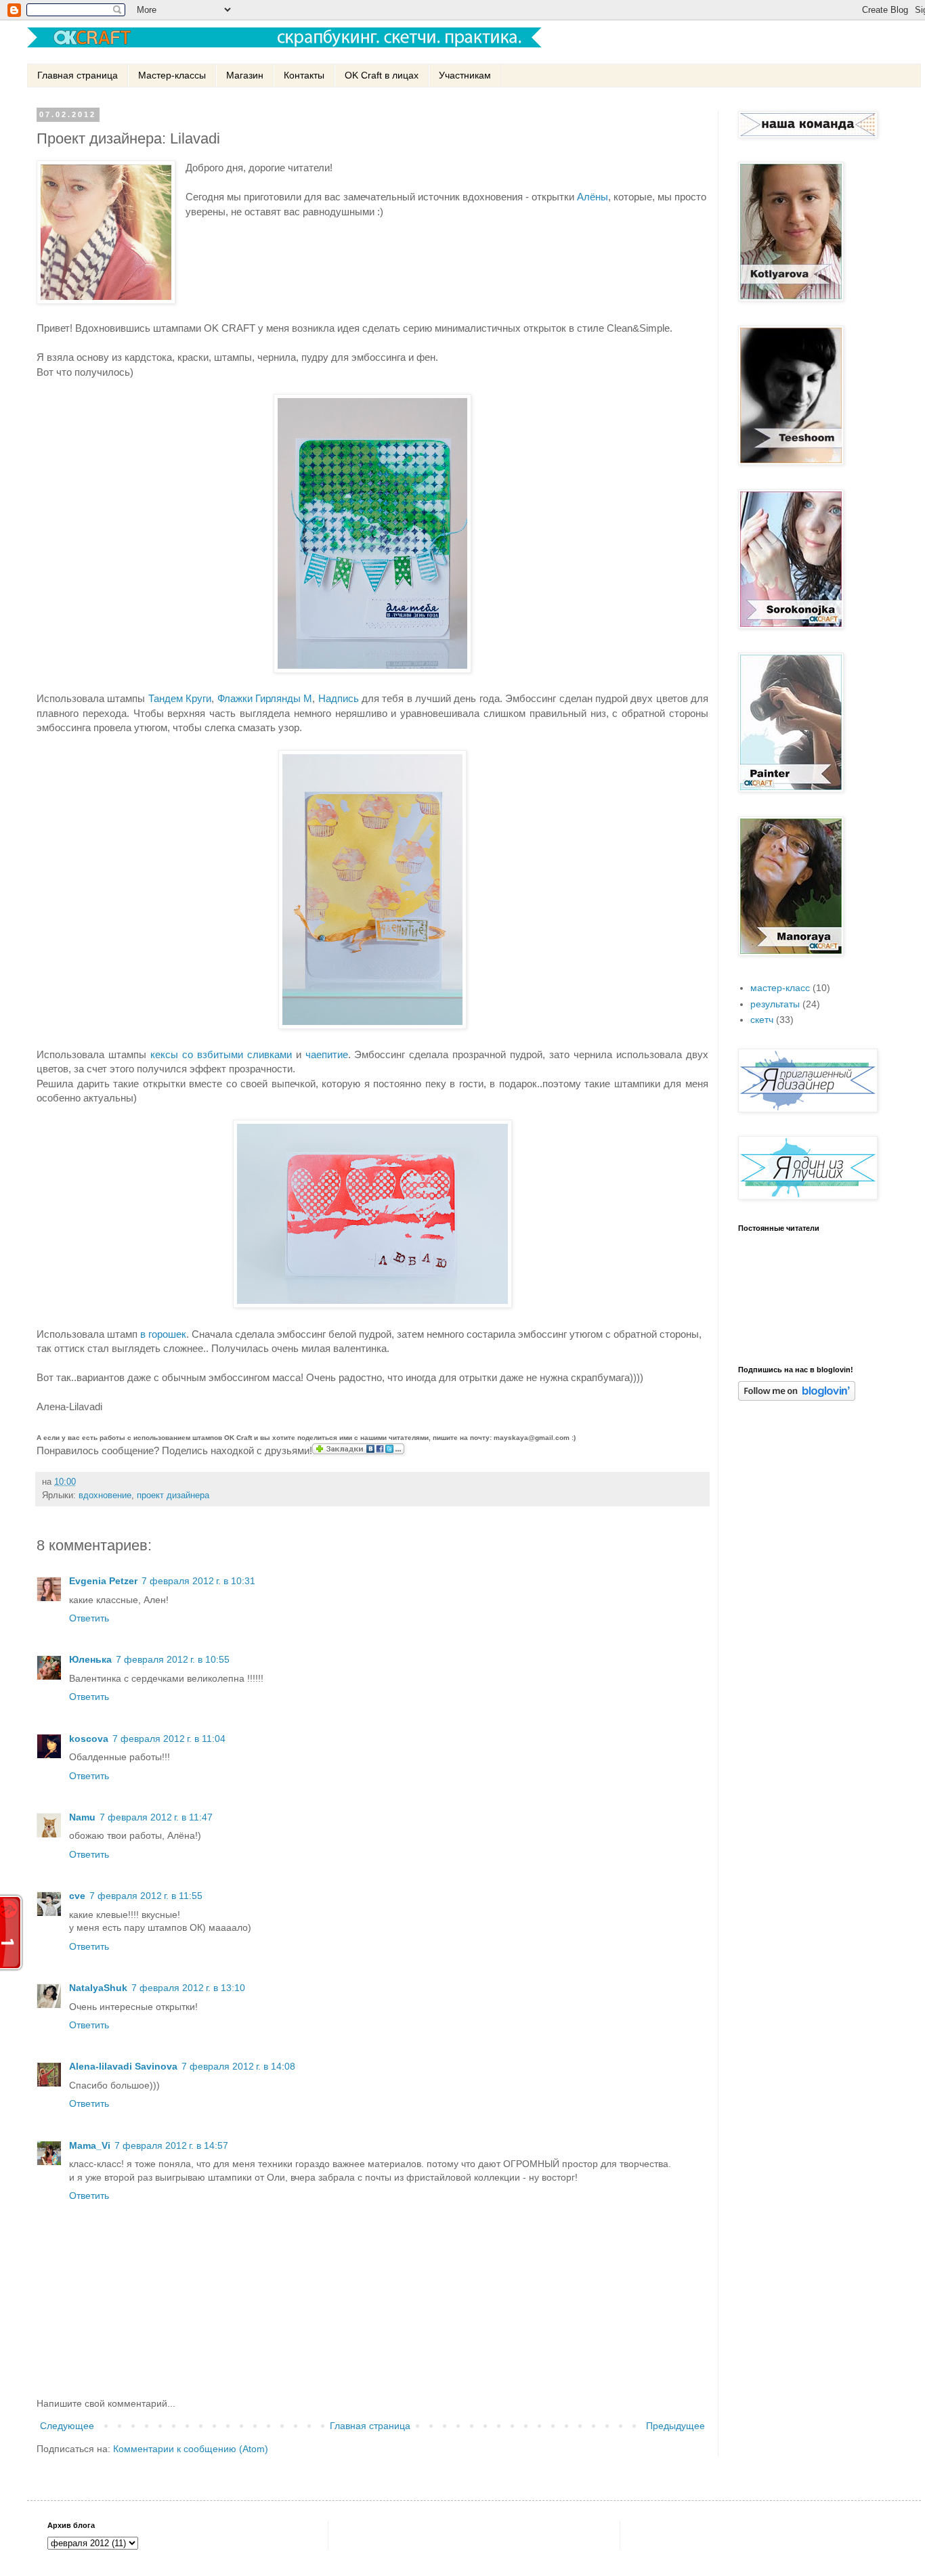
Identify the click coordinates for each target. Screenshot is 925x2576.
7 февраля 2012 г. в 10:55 (173, 1659)
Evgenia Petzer (103, 1581)
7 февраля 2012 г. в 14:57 (171, 2145)
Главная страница (78, 75)
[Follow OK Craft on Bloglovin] (797, 1397)
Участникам (465, 75)
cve (77, 1896)
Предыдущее (675, 2426)
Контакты (304, 75)
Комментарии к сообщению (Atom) (191, 2449)
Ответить (89, 1618)
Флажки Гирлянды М (265, 698)
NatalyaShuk (98, 1988)
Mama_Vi (90, 2145)
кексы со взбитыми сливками (221, 1054)
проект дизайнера (173, 1496)
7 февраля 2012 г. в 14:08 (238, 2066)
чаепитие (327, 1054)
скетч (762, 1020)
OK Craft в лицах (382, 75)
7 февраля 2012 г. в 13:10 (188, 1988)
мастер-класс (780, 988)
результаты (775, 1004)
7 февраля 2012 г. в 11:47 (156, 1817)
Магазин (245, 75)
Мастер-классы (172, 75)
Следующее (67, 2426)
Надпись (339, 698)
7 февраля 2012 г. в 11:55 (146, 1896)
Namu (82, 1817)
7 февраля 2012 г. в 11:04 (169, 1739)
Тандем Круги (180, 698)
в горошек (163, 1334)
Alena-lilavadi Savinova (123, 2066)
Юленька (90, 1659)
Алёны (593, 197)
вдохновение (105, 1496)
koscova (89, 1739)
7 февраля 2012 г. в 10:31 (198, 1581)
